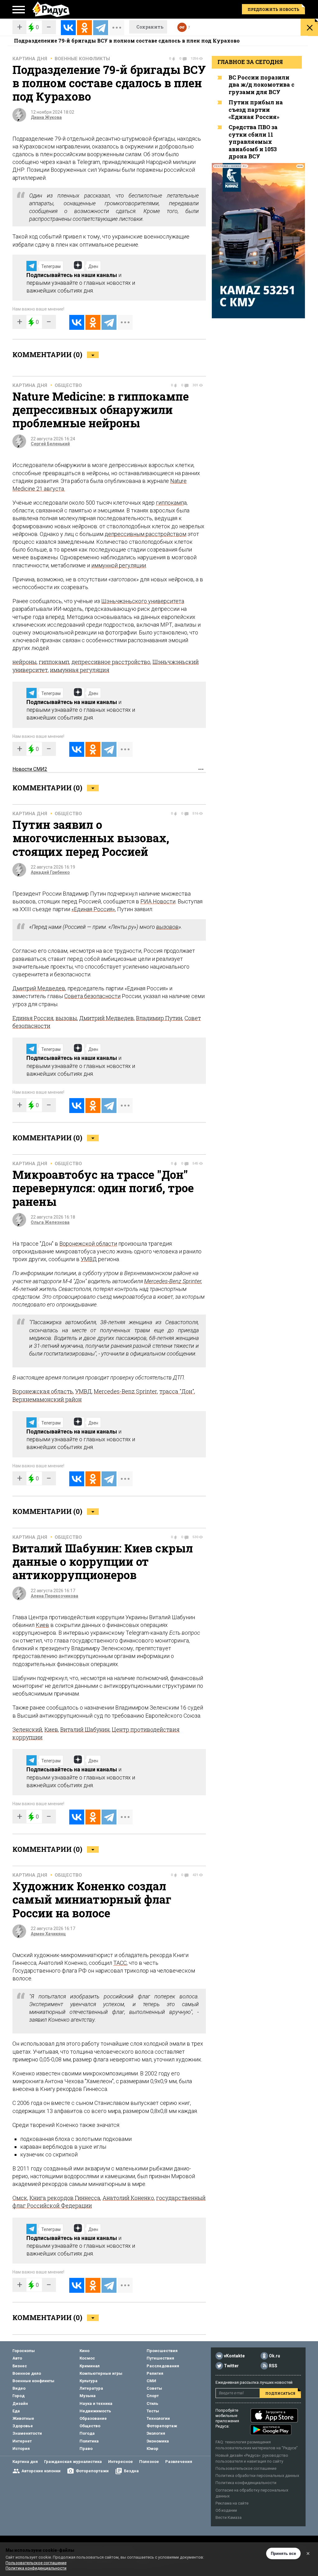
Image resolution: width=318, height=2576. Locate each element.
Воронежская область (43, 1391)
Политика (89, 2441)
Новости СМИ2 (30, 769)
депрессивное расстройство (111, 662)
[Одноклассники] (84, 28)
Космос (87, 2358)
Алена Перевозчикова (55, 1596)
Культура (89, 2381)
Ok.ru (275, 2356)
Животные (23, 2418)
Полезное (149, 2462)
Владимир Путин (159, 1018)
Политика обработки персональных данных (257, 2476)
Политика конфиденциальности (246, 2483)
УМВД (89, 1259)
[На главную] (51, 9)
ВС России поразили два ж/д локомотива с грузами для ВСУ (261, 85)
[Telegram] (101, 28)
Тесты (153, 2411)
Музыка (88, 2396)
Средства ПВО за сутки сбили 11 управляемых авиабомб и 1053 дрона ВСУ (253, 142)
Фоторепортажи (92, 2471)
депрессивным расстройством (145, 534)
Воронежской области (88, 1244)
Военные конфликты (82, 59)
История (21, 2449)
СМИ (151, 2381)
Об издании (226, 2510)
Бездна (131, 2471)
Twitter (231, 2366)
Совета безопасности (92, 996)
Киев (42, 1625)
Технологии (158, 2418)
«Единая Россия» (93, 909)
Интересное (120, 2462)
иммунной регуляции (119, 565)
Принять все (283, 2553)
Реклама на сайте (232, 2503)
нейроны (25, 662)
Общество (68, 385)
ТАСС (120, 1963)
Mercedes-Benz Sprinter (173, 1281)
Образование (93, 2418)
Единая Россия (33, 1018)
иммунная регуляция (80, 670)
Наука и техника (96, 2403)
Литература (91, 2388)
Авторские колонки (41, 2471)
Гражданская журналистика (73, 2462)
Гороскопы (24, 2351)
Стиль (152, 2403)
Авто (17, 2358)
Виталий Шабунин (85, 1729)
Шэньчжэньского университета (143, 601)
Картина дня (30, 59)
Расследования (163, 2366)
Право (86, 2449)
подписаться (280, 2393)
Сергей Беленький (50, 444)
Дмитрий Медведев (39, 988)
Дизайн (20, 2403)
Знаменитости (27, 2433)
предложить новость (273, 9)
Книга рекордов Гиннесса (65, 2198)
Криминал (90, 2366)
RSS (273, 2366)
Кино (84, 2351)
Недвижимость (95, 2411)
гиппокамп (170, 503)
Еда (16, 2411)
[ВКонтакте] (68, 28)
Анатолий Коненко (128, 2198)
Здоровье (23, 2426)
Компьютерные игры (101, 2373)
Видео (19, 2388)
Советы (154, 2388)
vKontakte (234, 2356)
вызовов (167, 927)
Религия (155, 2373)
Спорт (153, 2396)
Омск (20, 2198)
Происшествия (162, 2351)
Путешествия (160, 2358)
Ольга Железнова (50, 1222)
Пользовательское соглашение (246, 2468)
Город (18, 2396)
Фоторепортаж (162, 2426)
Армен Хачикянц (48, 1934)
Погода (87, 2433)
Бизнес (20, 2366)
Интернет (22, 2441)
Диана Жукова (46, 117)
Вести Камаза (229, 2517)
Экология (156, 2433)
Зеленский (27, 1729)
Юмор (152, 2449)
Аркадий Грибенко (50, 872)
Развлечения (179, 2462)
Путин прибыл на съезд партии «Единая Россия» (256, 109)
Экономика (158, 2441)
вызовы (66, 1018)
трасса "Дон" (177, 1391)
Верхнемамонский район (47, 1399)
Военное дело (27, 2373)
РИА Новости (158, 901)
